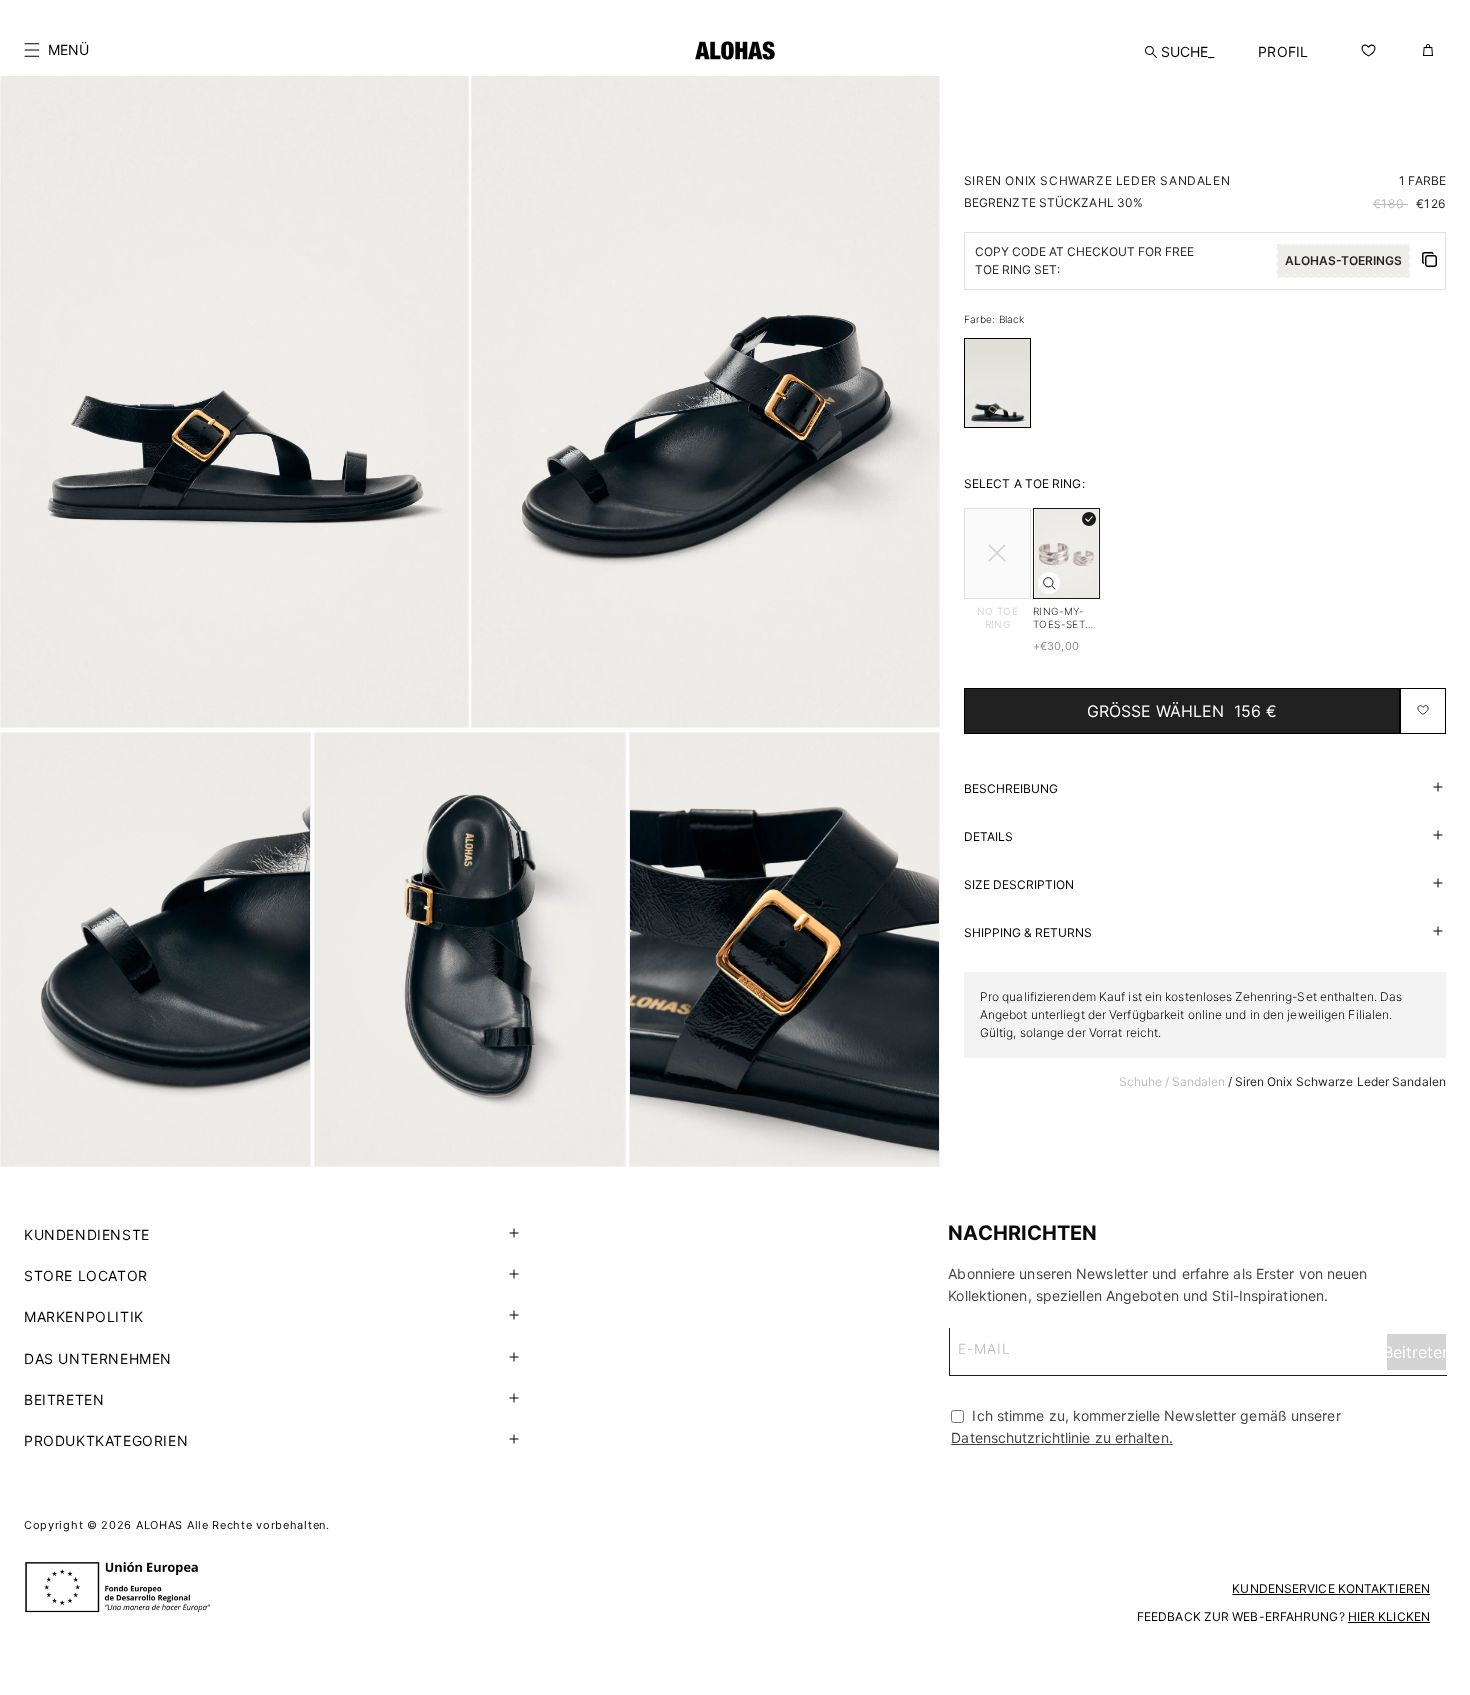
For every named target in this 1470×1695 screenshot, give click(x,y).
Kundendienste (87, 1234)
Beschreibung (1011, 787)
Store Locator (86, 1275)
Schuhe (1141, 1080)
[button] (56, 50)
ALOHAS (159, 1525)
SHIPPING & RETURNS (1028, 931)
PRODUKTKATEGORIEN (106, 1440)
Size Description (1019, 883)
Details (988, 835)
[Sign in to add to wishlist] (1423, 710)
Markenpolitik (84, 1316)
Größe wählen (1182, 710)
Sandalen (1199, 1080)
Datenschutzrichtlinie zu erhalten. (1061, 1437)
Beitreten (64, 1399)
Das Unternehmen (98, 1358)
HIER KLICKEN (1389, 1616)
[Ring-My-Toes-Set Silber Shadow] (1049, 583)
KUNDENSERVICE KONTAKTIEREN (1331, 1588)
